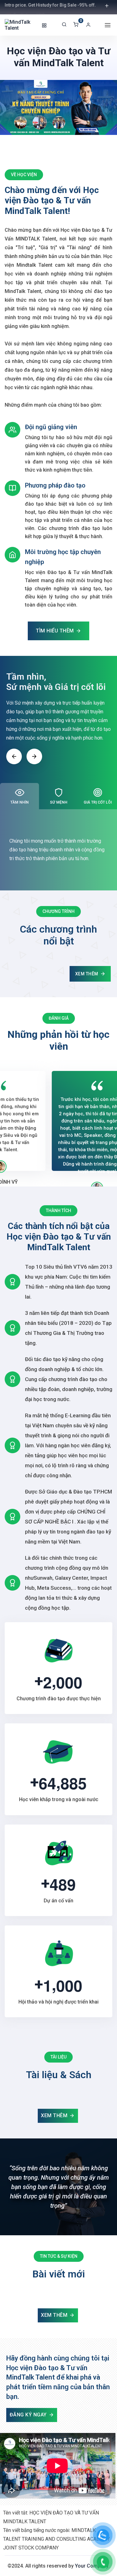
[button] (90, 25)
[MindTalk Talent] (22, 25)
